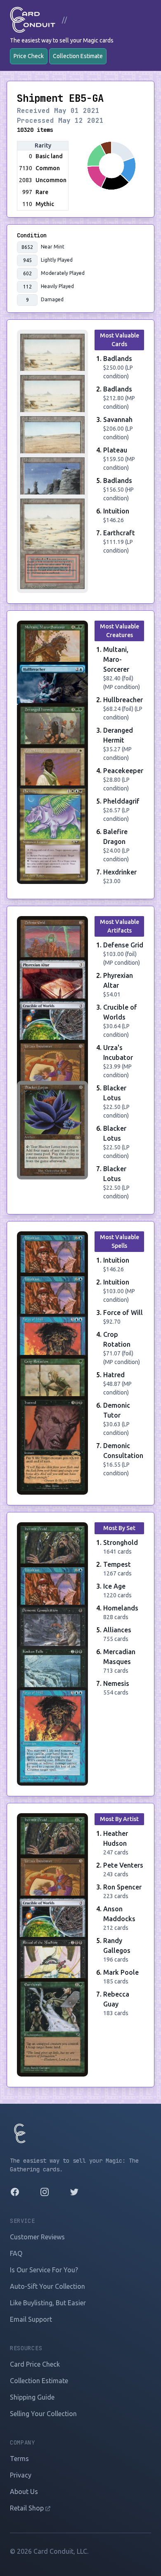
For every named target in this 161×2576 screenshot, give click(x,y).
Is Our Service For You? (44, 2270)
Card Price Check (35, 2364)
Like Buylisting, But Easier (48, 2303)
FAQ (16, 2253)
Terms (19, 2459)
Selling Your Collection (43, 2414)
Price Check (29, 56)
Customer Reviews (37, 2237)
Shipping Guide (32, 2397)
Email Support (31, 2319)
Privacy (21, 2475)
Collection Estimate (78, 56)
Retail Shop (28, 2508)
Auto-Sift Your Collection (47, 2286)
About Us (24, 2492)
